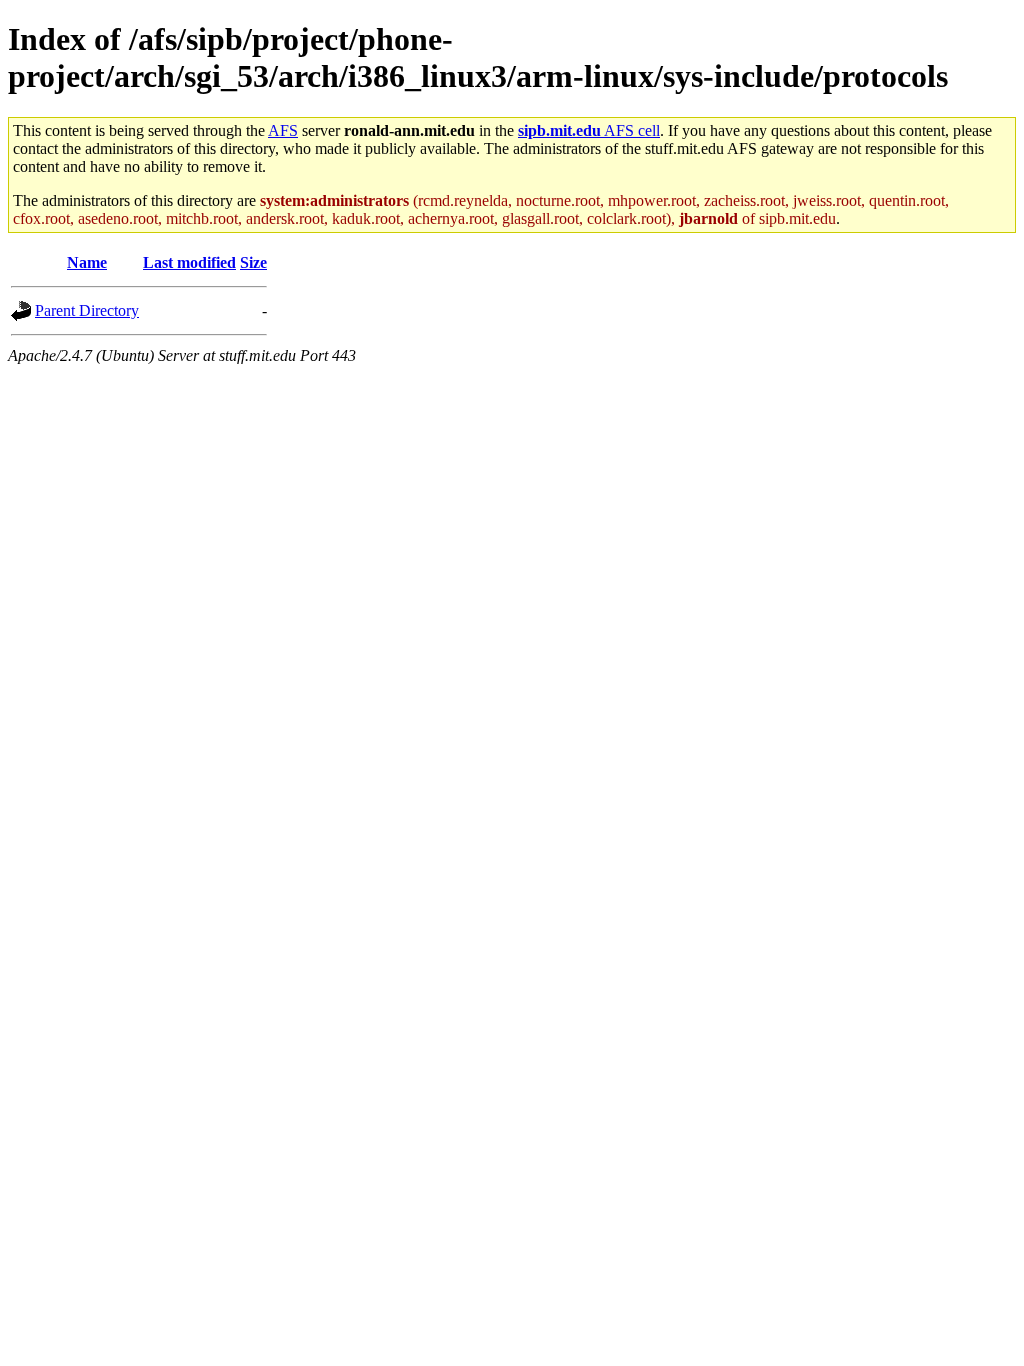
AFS (283, 130)
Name (87, 262)
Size (253, 262)
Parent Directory (87, 310)
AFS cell (589, 130)
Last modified (189, 262)
